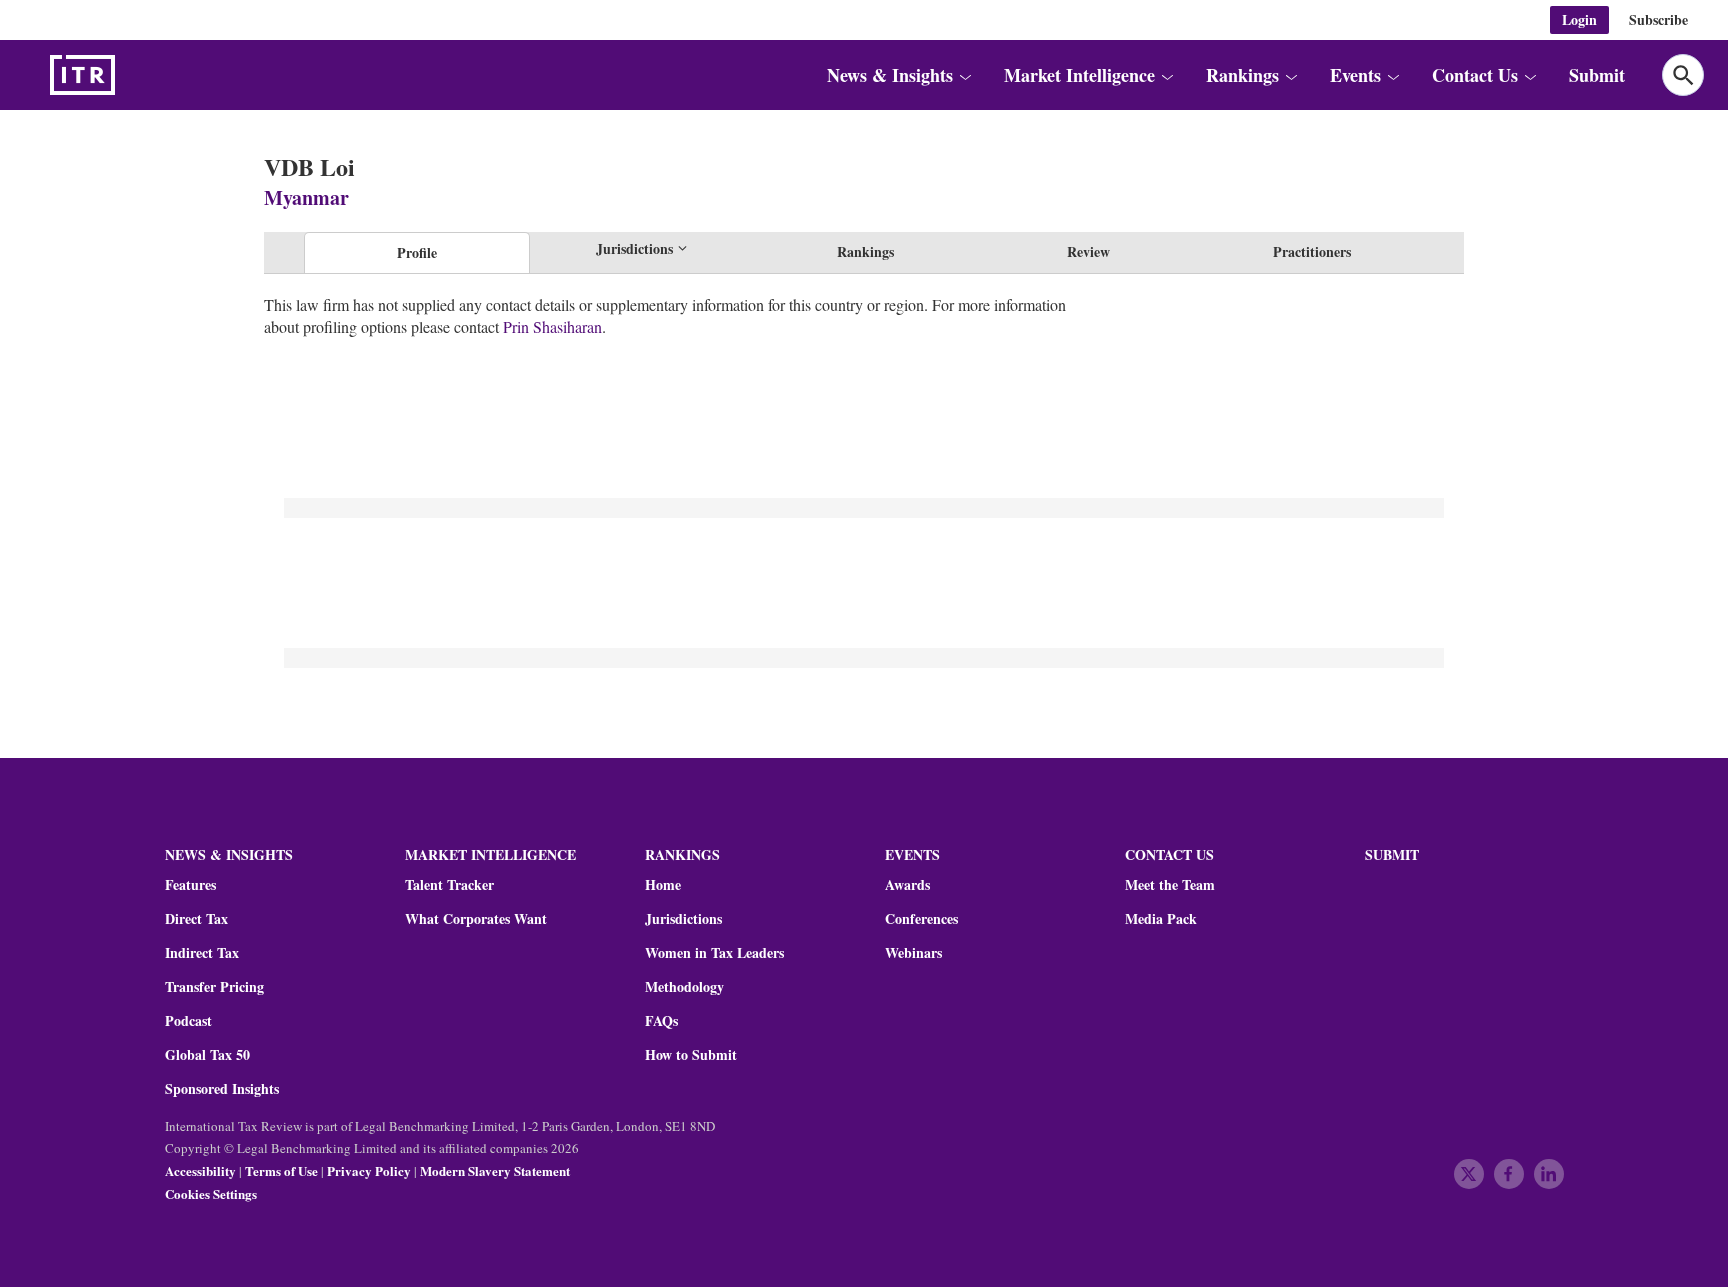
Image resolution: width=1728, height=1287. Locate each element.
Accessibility (200, 1170)
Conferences (921, 919)
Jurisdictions (683, 919)
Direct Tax (196, 919)
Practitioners (1312, 251)
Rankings (865, 251)
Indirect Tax (202, 953)
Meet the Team (1170, 885)
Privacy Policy (369, 1170)
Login (1579, 19)
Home (663, 885)
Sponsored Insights (222, 1089)
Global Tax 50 (207, 1055)
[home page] (130, 75)
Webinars (913, 953)
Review (1088, 251)
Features (190, 885)
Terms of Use (281, 1170)
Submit (1597, 75)
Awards (907, 885)
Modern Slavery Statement (495, 1170)
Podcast (188, 1021)
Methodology (684, 987)
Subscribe (1658, 19)
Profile (417, 252)
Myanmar (306, 197)
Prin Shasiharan (552, 326)
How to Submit (691, 1055)
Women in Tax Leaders (714, 953)
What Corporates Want (476, 919)
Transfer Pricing (214, 987)
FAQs (661, 1021)
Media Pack (1161, 919)
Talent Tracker (449, 885)
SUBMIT (1392, 854)
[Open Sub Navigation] (965, 75)
